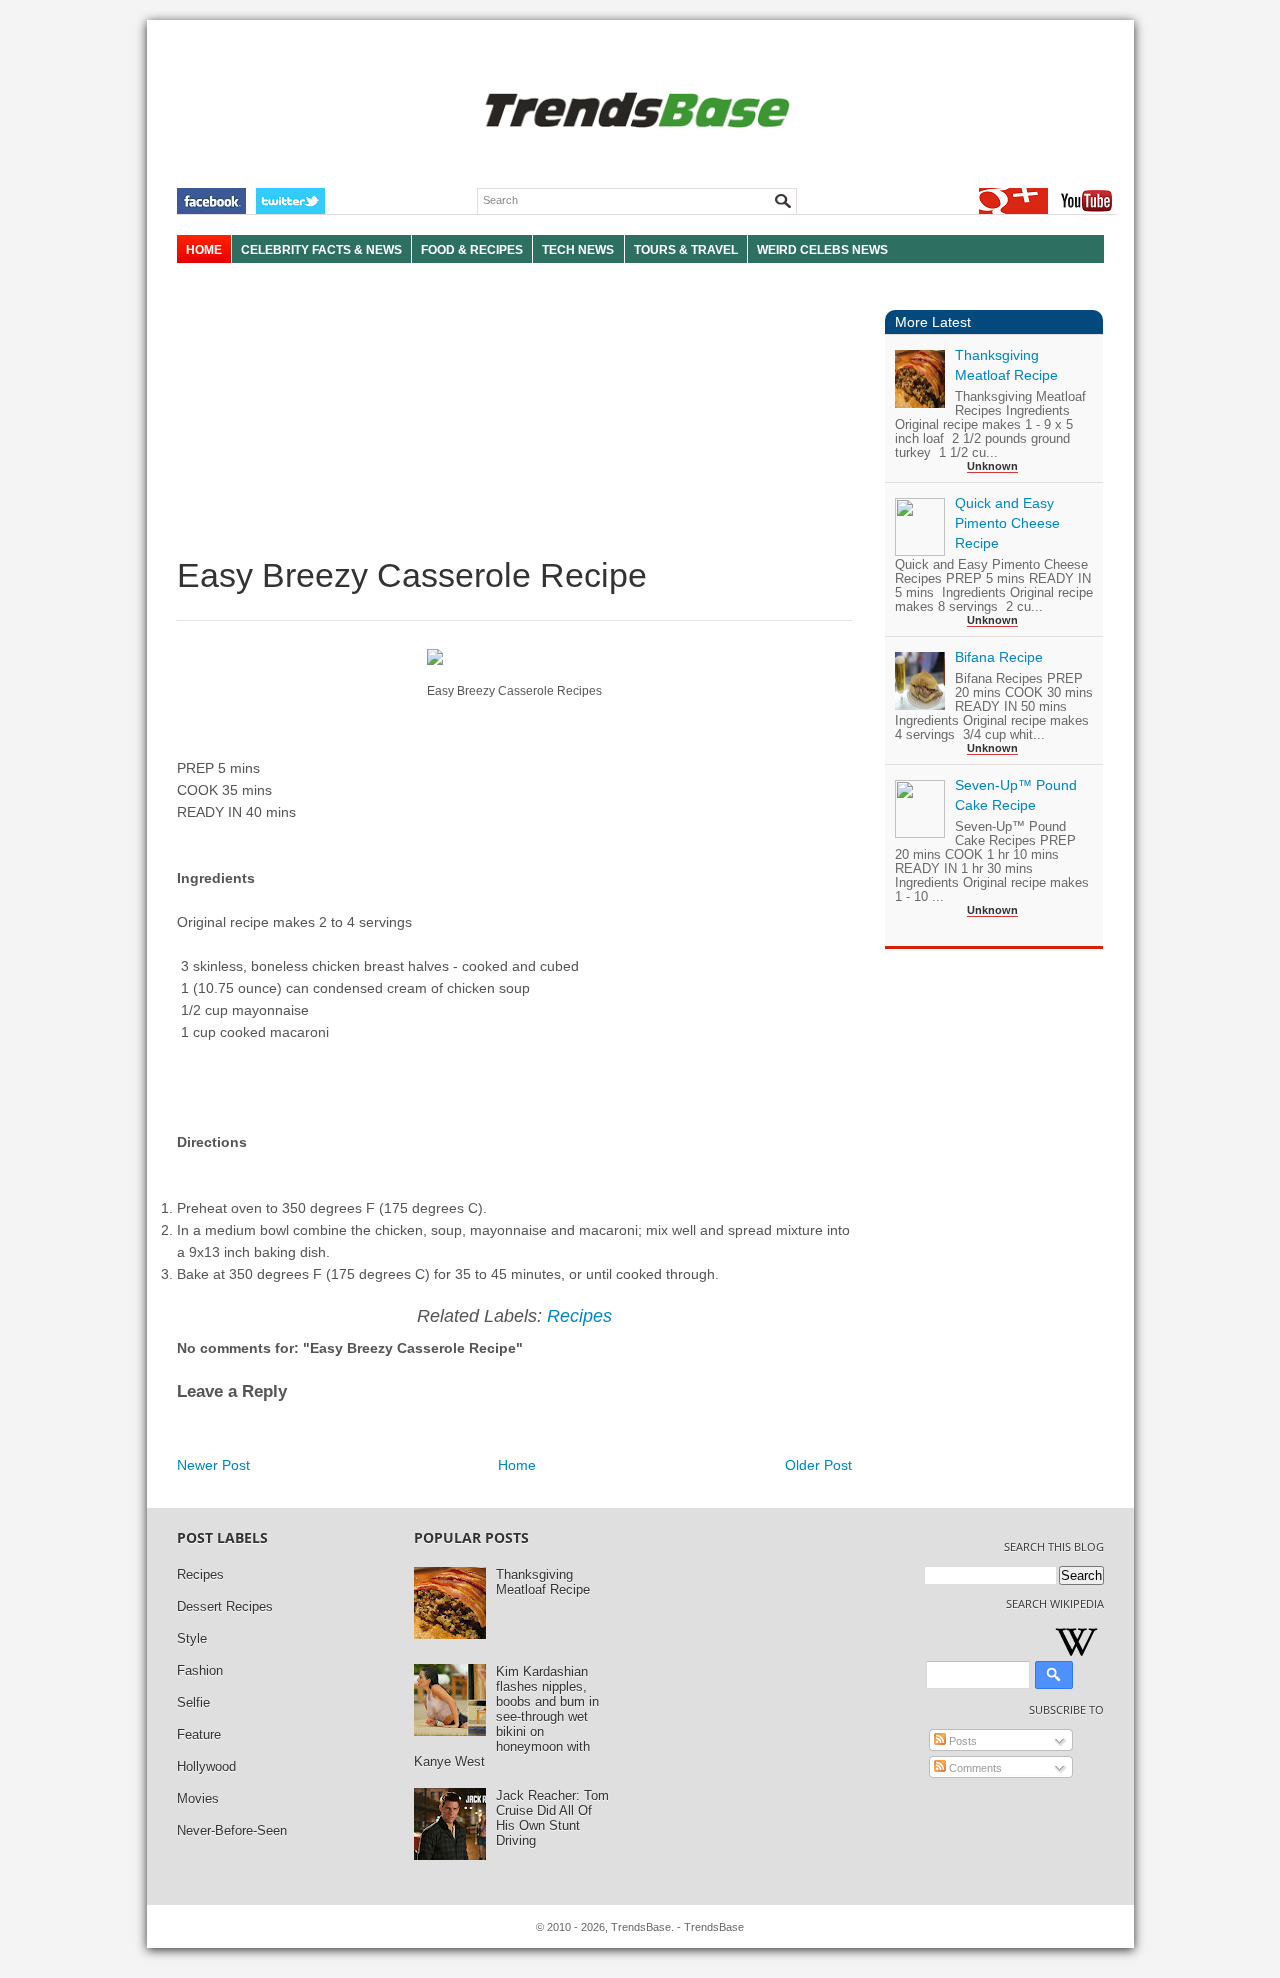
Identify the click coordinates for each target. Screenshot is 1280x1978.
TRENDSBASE (634, 111)
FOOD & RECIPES (472, 250)
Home (517, 1465)
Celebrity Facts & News (321, 250)
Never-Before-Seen (232, 1830)
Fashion (200, 1670)
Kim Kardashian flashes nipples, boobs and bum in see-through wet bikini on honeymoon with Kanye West (506, 1716)
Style (192, 1638)
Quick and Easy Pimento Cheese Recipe (1007, 523)
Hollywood (206, 1766)
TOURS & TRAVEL (686, 250)
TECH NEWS (578, 250)
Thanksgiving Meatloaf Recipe (543, 1582)
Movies (198, 1798)
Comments (974, 1768)
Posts (961, 1741)
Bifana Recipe (999, 657)
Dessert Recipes (225, 1606)
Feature (199, 1734)
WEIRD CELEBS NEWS (822, 250)
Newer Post (213, 1465)
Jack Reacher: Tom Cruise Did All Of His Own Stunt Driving (552, 1818)
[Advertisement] (514, 410)
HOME (204, 250)
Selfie (193, 1702)
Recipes (579, 1316)
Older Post (818, 1465)
